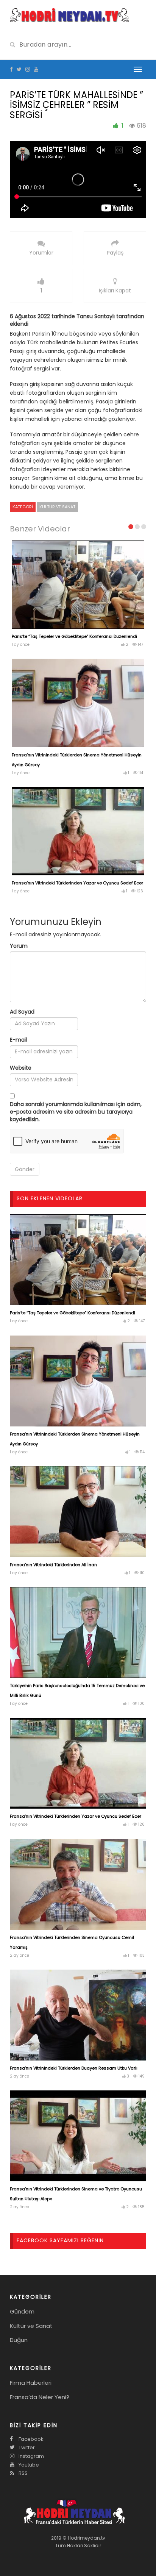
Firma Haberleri (31, 2383)
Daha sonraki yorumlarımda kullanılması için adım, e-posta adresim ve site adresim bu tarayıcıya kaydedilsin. (76, 1112)
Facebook (30, 2439)
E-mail (18, 1040)
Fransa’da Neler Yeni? (40, 2397)
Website (21, 1068)
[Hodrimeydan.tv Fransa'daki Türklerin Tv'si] (69, 14)
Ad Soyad (22, 1012)
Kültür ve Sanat (57, 507)
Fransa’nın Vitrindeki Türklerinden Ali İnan (53, 1565)
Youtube (28, 2465)
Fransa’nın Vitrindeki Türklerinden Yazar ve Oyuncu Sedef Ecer (77, 883)
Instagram (31, 2456)
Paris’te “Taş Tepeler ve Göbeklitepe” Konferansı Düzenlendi (74, 636)
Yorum (19, 946)
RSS (23, 2473)
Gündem (22, 2311)
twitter (26, 2447)
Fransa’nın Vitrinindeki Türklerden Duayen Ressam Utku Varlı (74, 2068)
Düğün (19, 2340)
